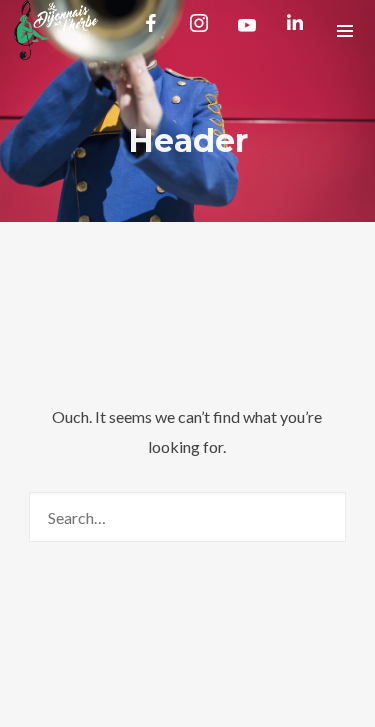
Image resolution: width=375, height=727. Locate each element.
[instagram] (203, 30)
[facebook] (155, 30)
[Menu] (345, 30)
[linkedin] (299, 30)
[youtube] (247, 32)
